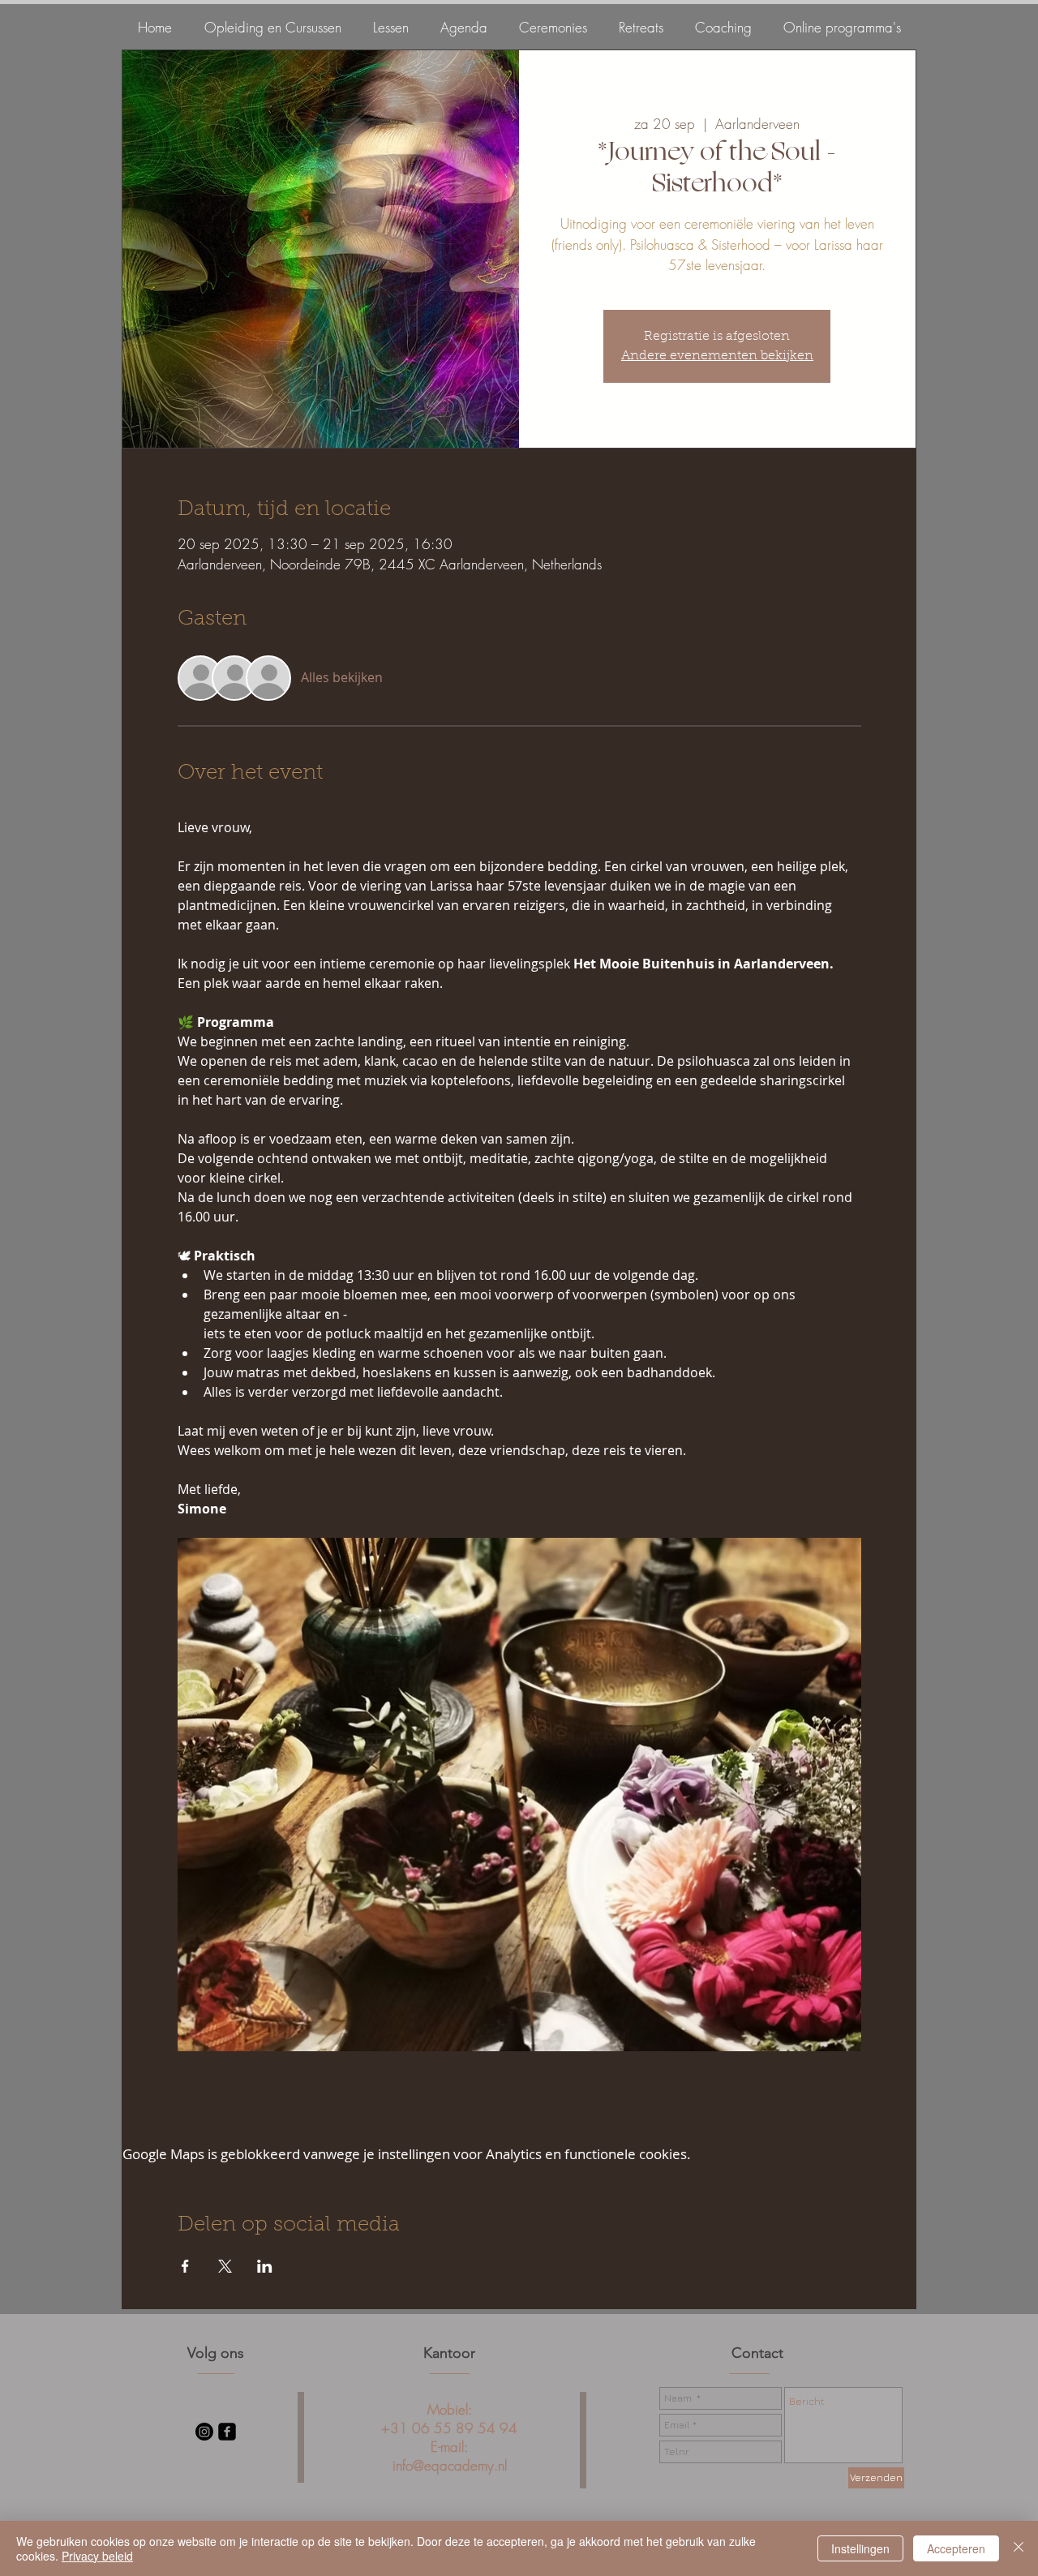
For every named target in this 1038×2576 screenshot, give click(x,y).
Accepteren (956, 2548)
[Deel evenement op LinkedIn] (265, 2266)
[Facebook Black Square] (227, 2432)
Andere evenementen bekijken (717, 356)
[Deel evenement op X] (225, 2266)
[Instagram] (204, 2432)
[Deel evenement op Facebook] (185, 2266)
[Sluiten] (1019, 2548)
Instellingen (860, 2548)
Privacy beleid (97, 2556)
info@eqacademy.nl (450, 2465)
